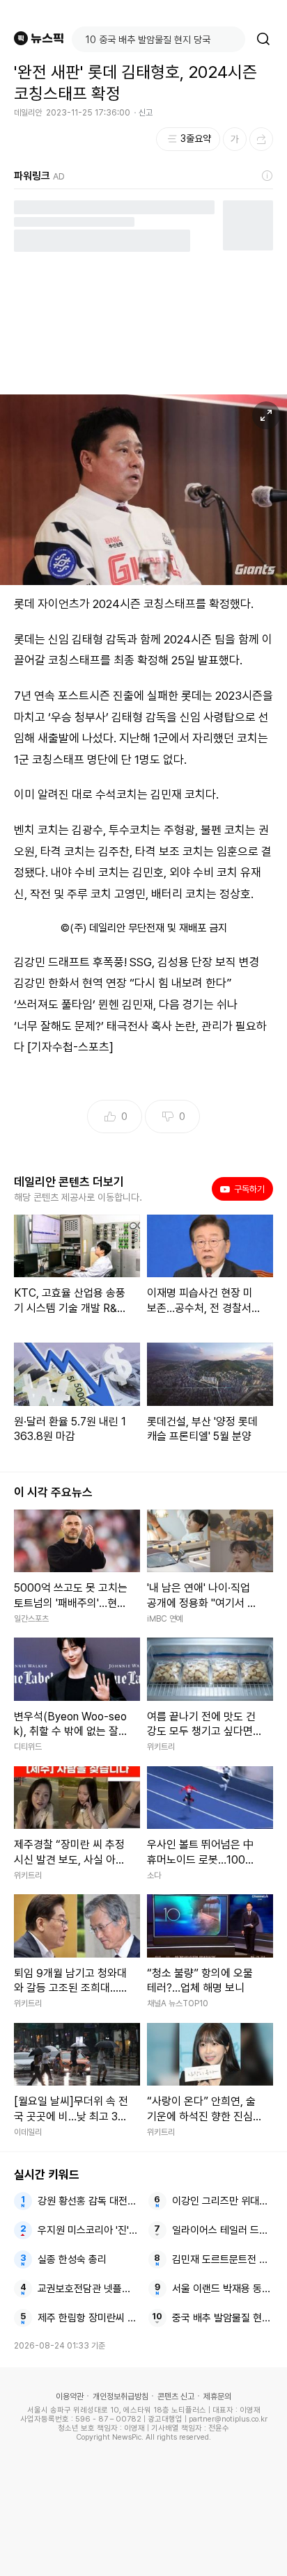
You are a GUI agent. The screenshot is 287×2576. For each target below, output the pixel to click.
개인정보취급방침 (121, 2397)
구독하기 (245, 1189)
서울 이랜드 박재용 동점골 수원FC (223, 2289)
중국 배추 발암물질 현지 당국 (223, 2318)
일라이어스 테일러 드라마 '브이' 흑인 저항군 (223, 2230)
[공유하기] (261, 139)
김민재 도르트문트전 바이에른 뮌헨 (223, 2259)
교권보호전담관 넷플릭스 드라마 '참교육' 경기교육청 (88, 2289)
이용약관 (70, 2397)
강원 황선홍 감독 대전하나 (88, 2201)
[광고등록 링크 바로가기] (267, 176)
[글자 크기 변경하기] (235, 139)
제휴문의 (217, 2397)
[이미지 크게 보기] (266, 415)
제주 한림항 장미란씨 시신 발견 (88, 2318)
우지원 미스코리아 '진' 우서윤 (88, 2230)
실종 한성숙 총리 (72, 2259)
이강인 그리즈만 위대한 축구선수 (223, 2201)
